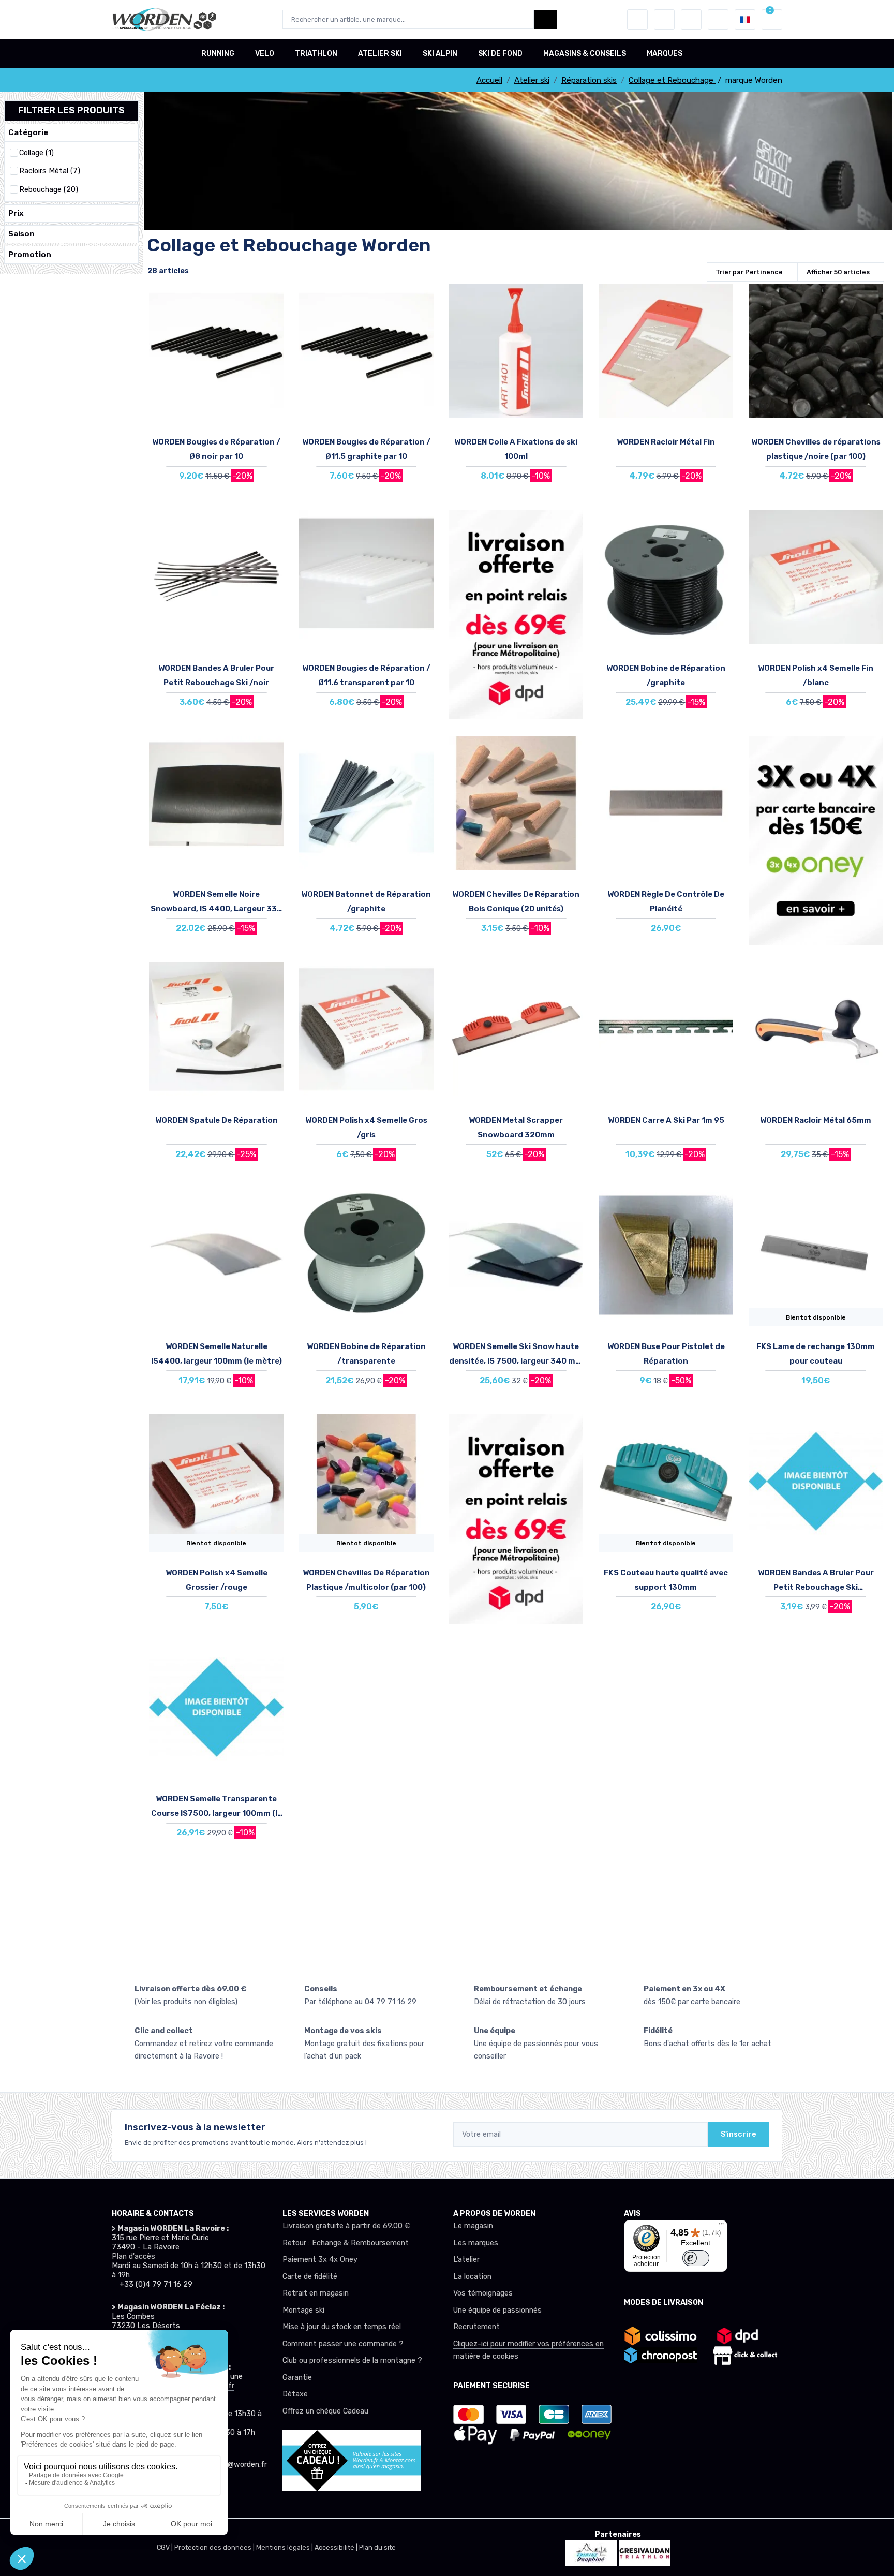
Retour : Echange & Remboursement (346, 2243)
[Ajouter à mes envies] (273, 299)
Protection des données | (215, 2547)
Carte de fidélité (310, 2277)
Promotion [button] (30, 255)
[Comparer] (273, 328)
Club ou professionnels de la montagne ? (352, 2360)
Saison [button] (21, 234)
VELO (265, 54)
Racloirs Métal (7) (50, 171)
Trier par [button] (749, 272)
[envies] (664, 20)
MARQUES (665, 54)
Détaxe (295, 2394)
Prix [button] (16, 213)
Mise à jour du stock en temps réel (342, 2327)
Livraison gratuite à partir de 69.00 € (346, 2226)
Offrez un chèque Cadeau (325, 2411)
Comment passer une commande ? (343, 2344)
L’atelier (466, 2260)
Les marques (476, 2243)
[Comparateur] (691, 20)
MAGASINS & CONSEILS (585, 54)
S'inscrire (739, 2134)
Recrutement (476, 2327)
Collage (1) (36, 153)
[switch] (696, 2258)
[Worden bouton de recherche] (545, 19)
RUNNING (218, 54)
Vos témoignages (483, 2293)
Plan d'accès (133, 2256)
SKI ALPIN (440, 54)
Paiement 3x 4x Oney (320, 2260)
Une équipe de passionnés (497, 2310)
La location (472, 2277)
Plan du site (377, 2547)
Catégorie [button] (28, 132)
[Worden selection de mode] (718, 20)
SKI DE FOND (500, 54)
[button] (637, 20)
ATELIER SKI (380, 54)
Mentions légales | (285, 2547)
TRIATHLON (316, 54)
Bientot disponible (816, 1317)
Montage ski (303, 2310)
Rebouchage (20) (49, 190)
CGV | (166, 2547)
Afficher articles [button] (838, 272)
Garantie (297, 2378)
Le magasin (473, 2226)
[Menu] (721, 2226)
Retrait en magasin (316, 2293)
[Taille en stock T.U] (216, 361)
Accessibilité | (337, 2547)
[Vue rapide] (273, 357)
